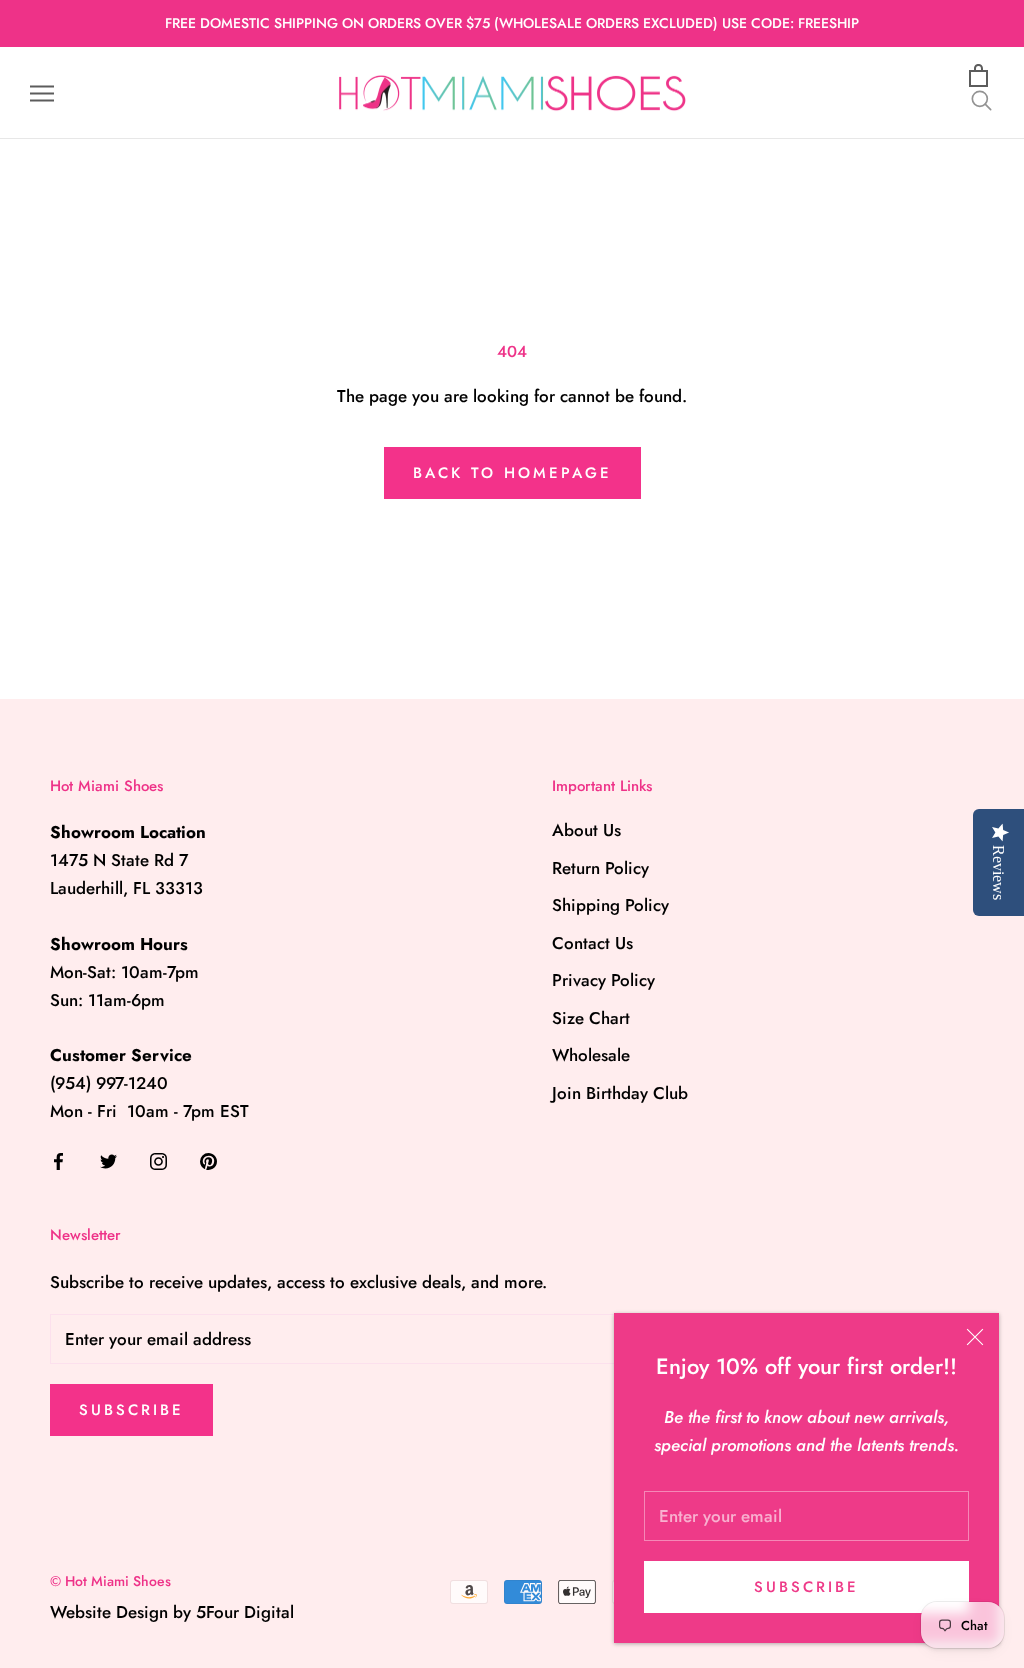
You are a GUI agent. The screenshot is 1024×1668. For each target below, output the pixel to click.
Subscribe (806, 1587)
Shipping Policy (610, 905)
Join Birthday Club (620, 1093)
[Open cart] (981, 76)
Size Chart (591, 1018)
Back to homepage (512, 473)
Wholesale (591, 1055)
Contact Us (592, 943)
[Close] (975, 1337)
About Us (586, 830)
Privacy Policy (603, 980)
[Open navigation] (42, 93)
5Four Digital (245, 1612)
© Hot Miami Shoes (110, 1581)
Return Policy (600, 868)
